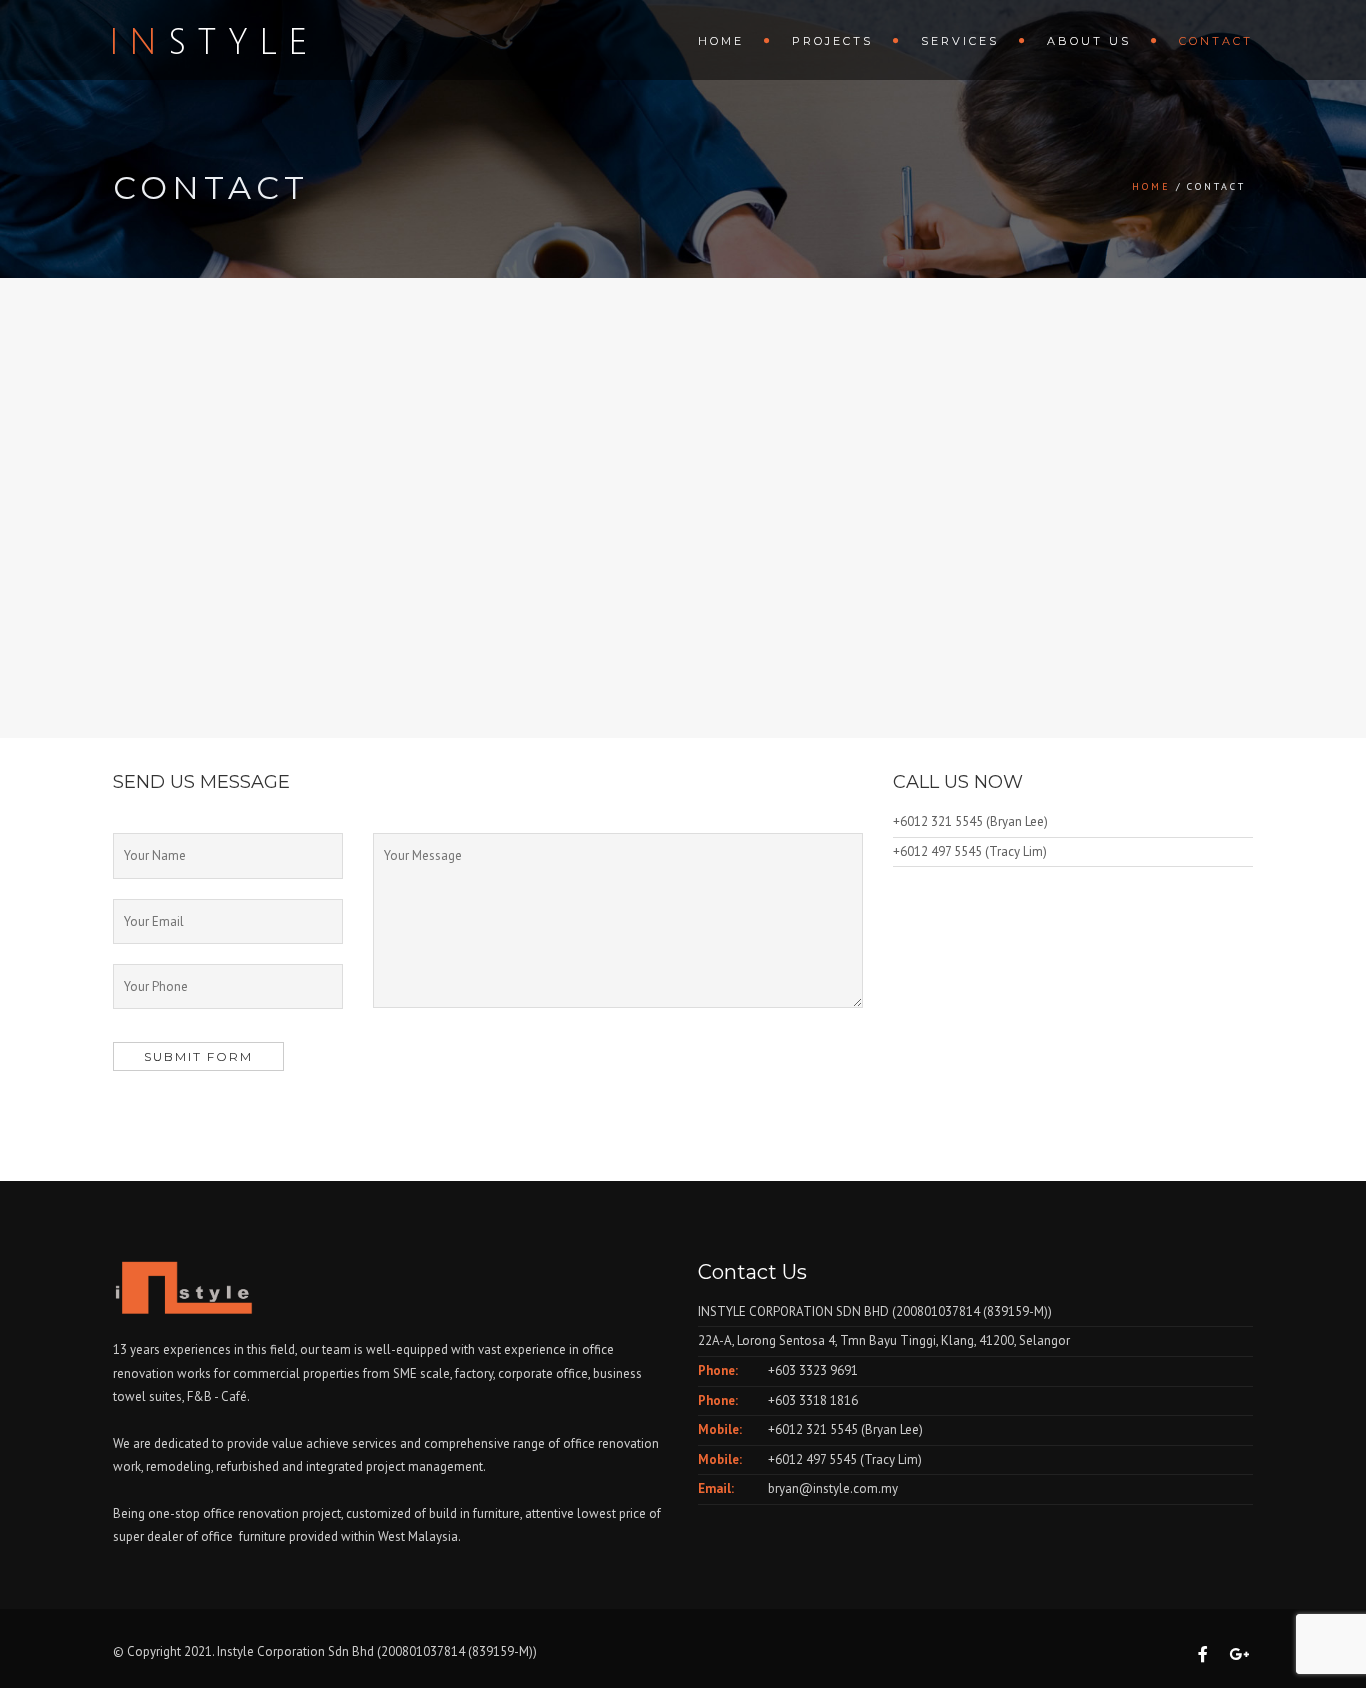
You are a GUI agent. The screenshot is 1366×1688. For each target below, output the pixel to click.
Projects (832, 41)
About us (1089, 41)
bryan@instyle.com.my (833, 1488)
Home (721, 41)
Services (960, 41)
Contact (1216, 41)
